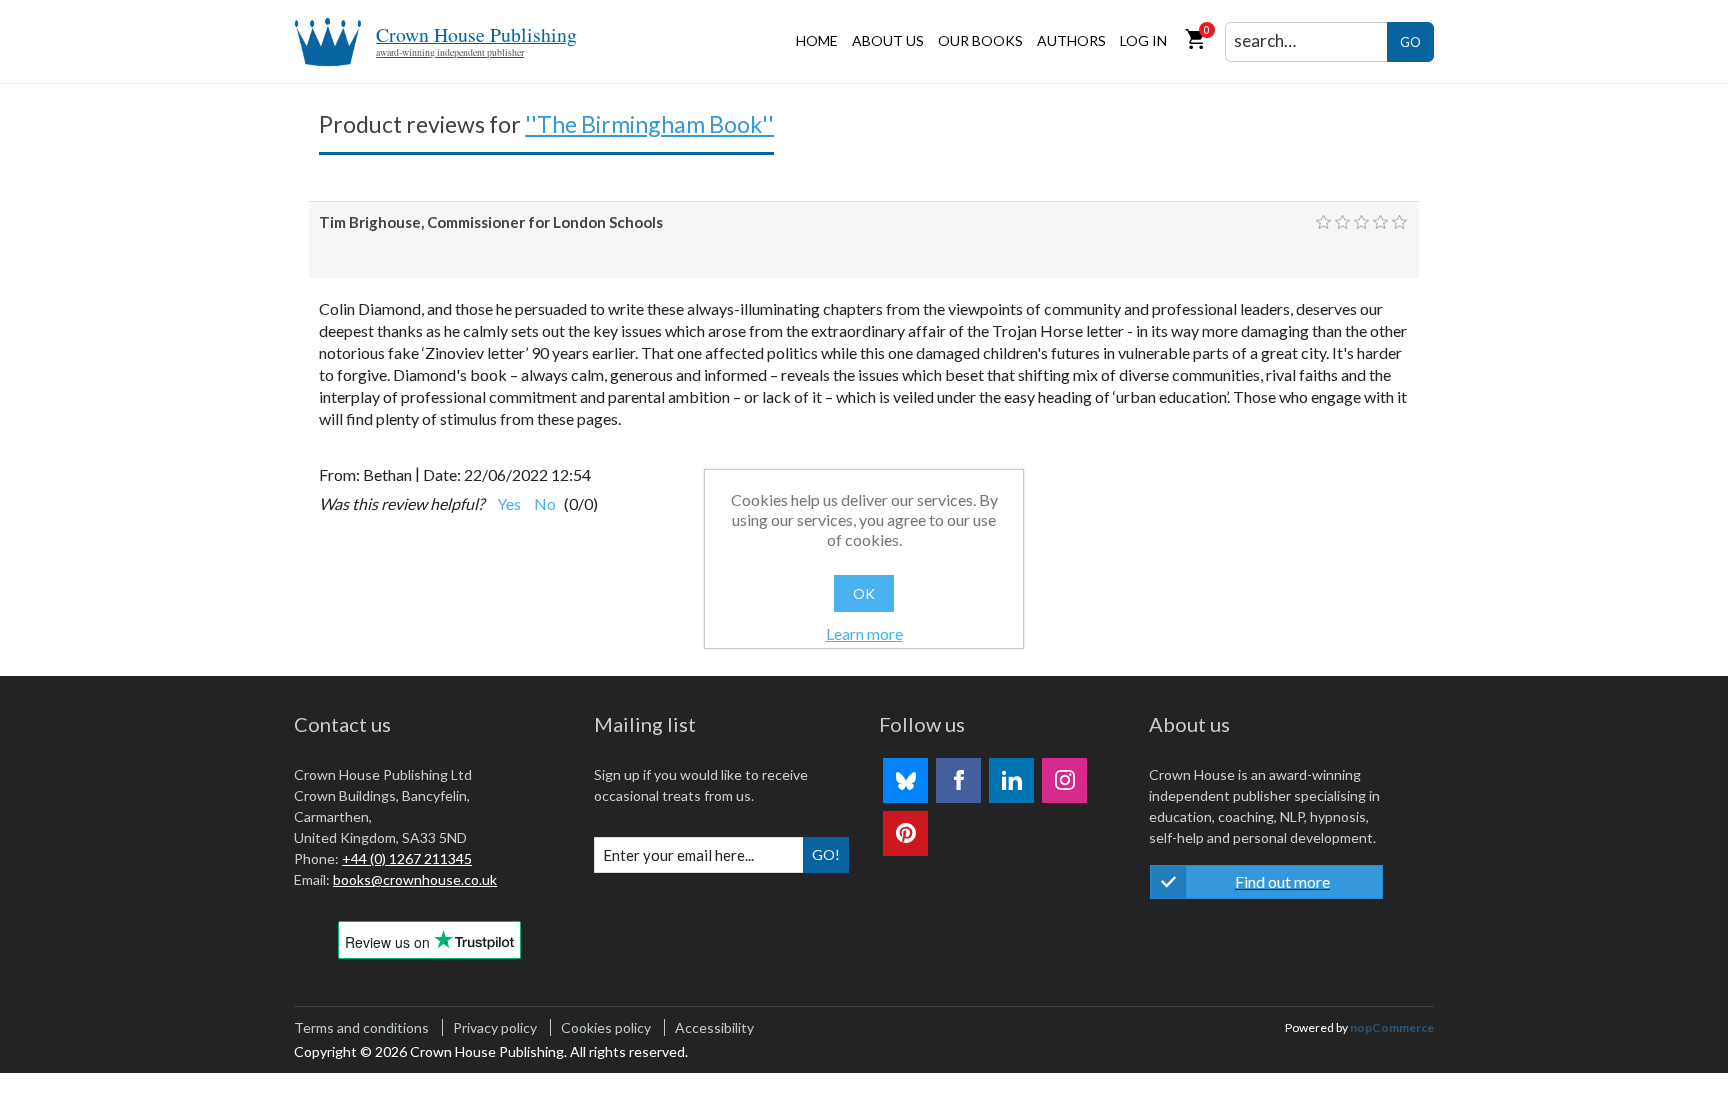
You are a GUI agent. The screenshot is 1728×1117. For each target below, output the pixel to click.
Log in (1143, 40)
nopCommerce (1392, 1027)
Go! (826, 854)
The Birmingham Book (649, 124)
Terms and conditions (361, 1027)
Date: (442, 474)
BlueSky (905, 780)
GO (1410, 42)
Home (817, 40)
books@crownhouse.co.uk (415, 879)
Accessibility (714, 1027)
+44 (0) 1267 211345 (407, 858)
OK (864, 593)
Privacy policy (495, 1027)
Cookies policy (606, 1027)
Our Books (980, 40)
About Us (888, 40)
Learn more (864, 633)
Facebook (958, 780)
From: (339, 474)
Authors (1071, 40)
